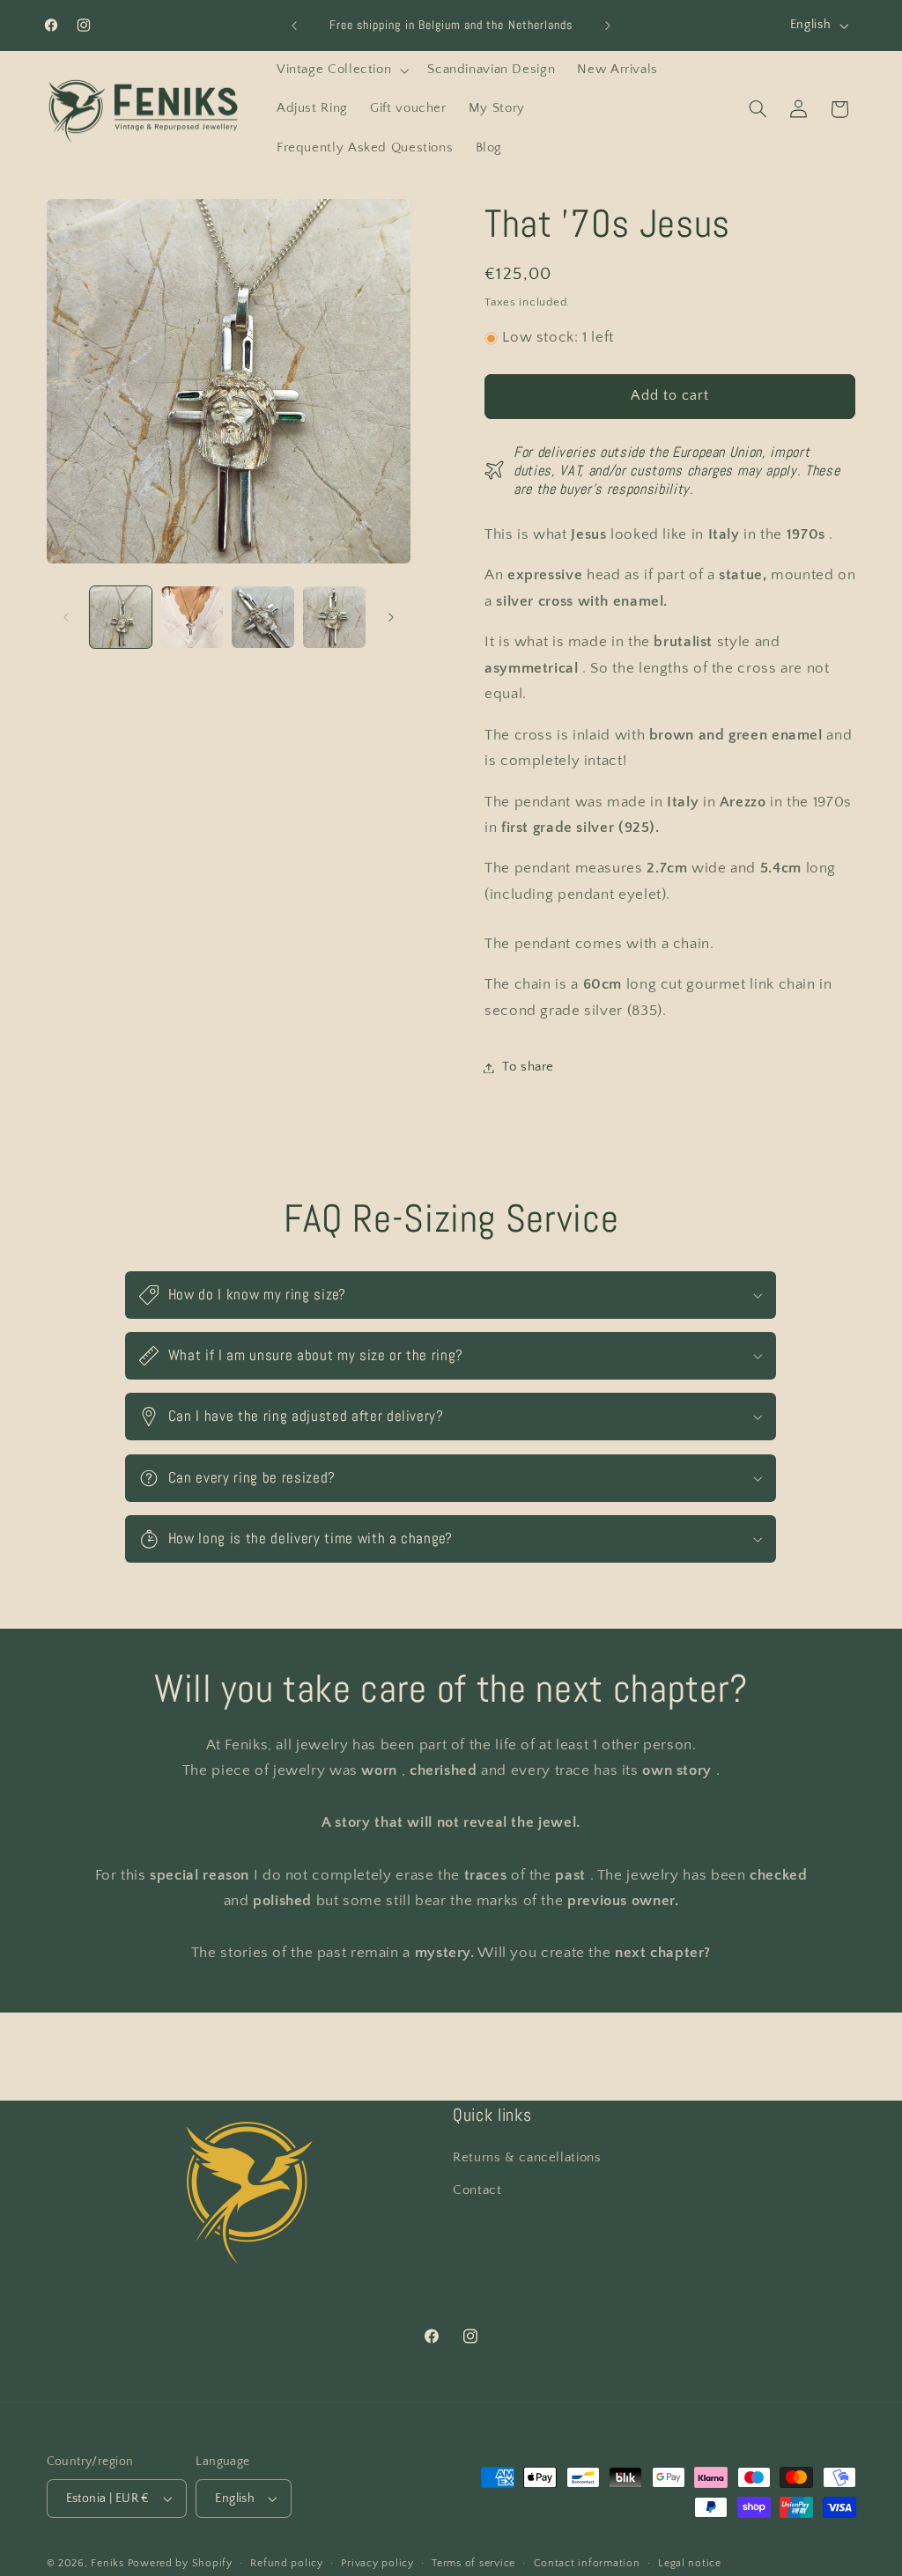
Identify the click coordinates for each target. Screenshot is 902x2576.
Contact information (587, 2563)
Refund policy (287, 2563)
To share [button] (528, 1067)
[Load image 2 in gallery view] (192, 617)
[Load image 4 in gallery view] (334, 617)
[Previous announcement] (294, 26)
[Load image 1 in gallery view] (121, 617)
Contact (477, 2190)
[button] (340, 70)
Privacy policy (377, 2563)
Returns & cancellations (527, 2158)
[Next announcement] (608, 26)
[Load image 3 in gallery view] (262, 617)
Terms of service (473, 2563)
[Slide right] (391, 617)
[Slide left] (66, 617)
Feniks (107, 2563)
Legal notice (690, 2563)
